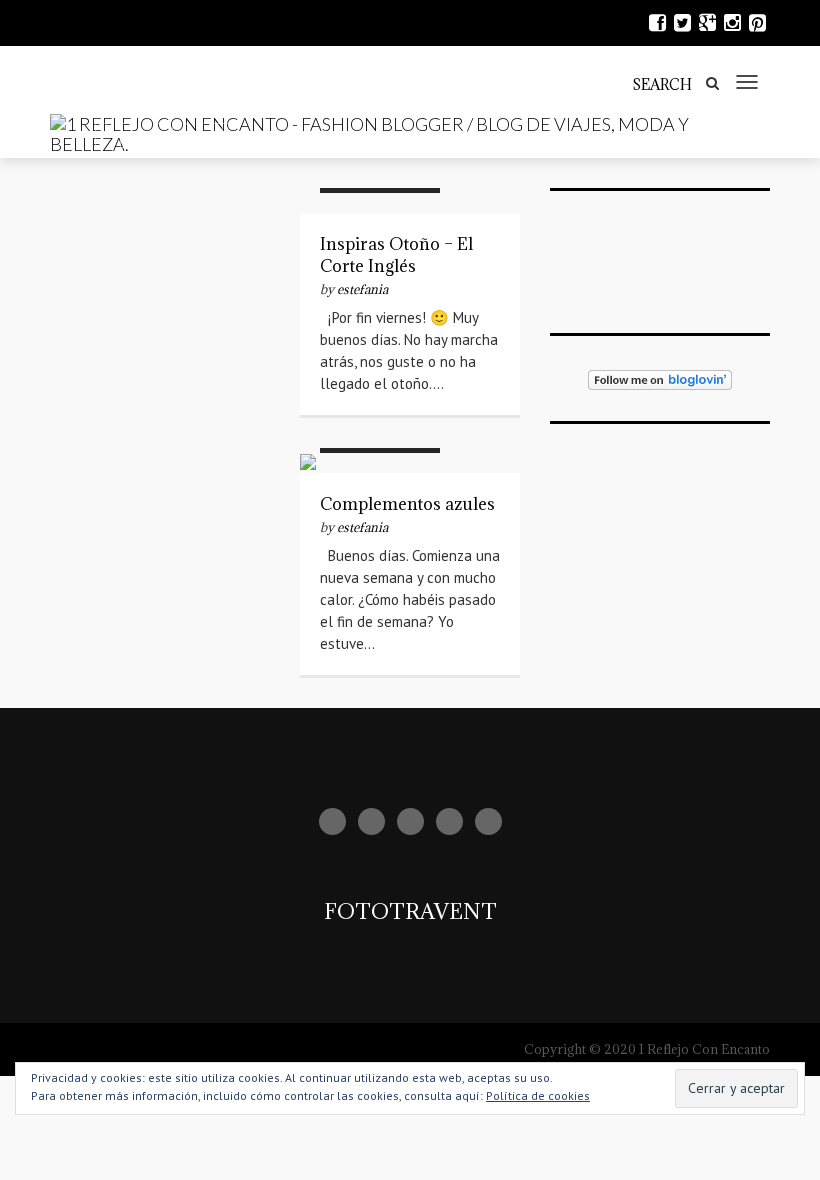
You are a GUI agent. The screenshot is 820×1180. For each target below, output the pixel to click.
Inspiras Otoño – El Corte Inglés (396, 255)
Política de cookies (538, 1095)
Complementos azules (407, 504)
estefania (362, 289)
